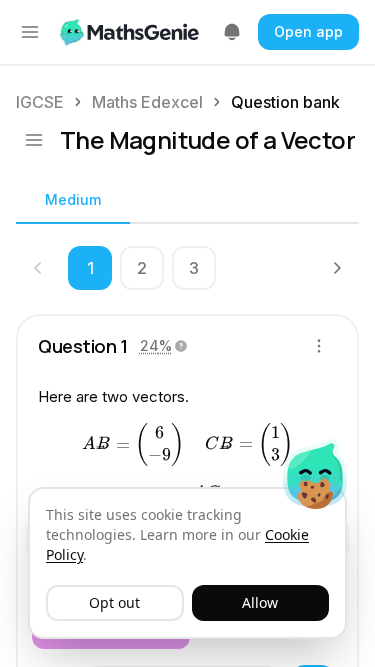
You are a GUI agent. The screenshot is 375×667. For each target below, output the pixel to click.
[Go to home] (131, 32)
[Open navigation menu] (30, 32)
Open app (308, 31)
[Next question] (337, 268)
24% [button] (156, 345)
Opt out (114, 602)
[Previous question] (38, 268)
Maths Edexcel (147, 102)
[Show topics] (34, 140)
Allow (260, 602)
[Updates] (232, 32)
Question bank (285, 102)
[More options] (319, 346)
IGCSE (40, 102)
